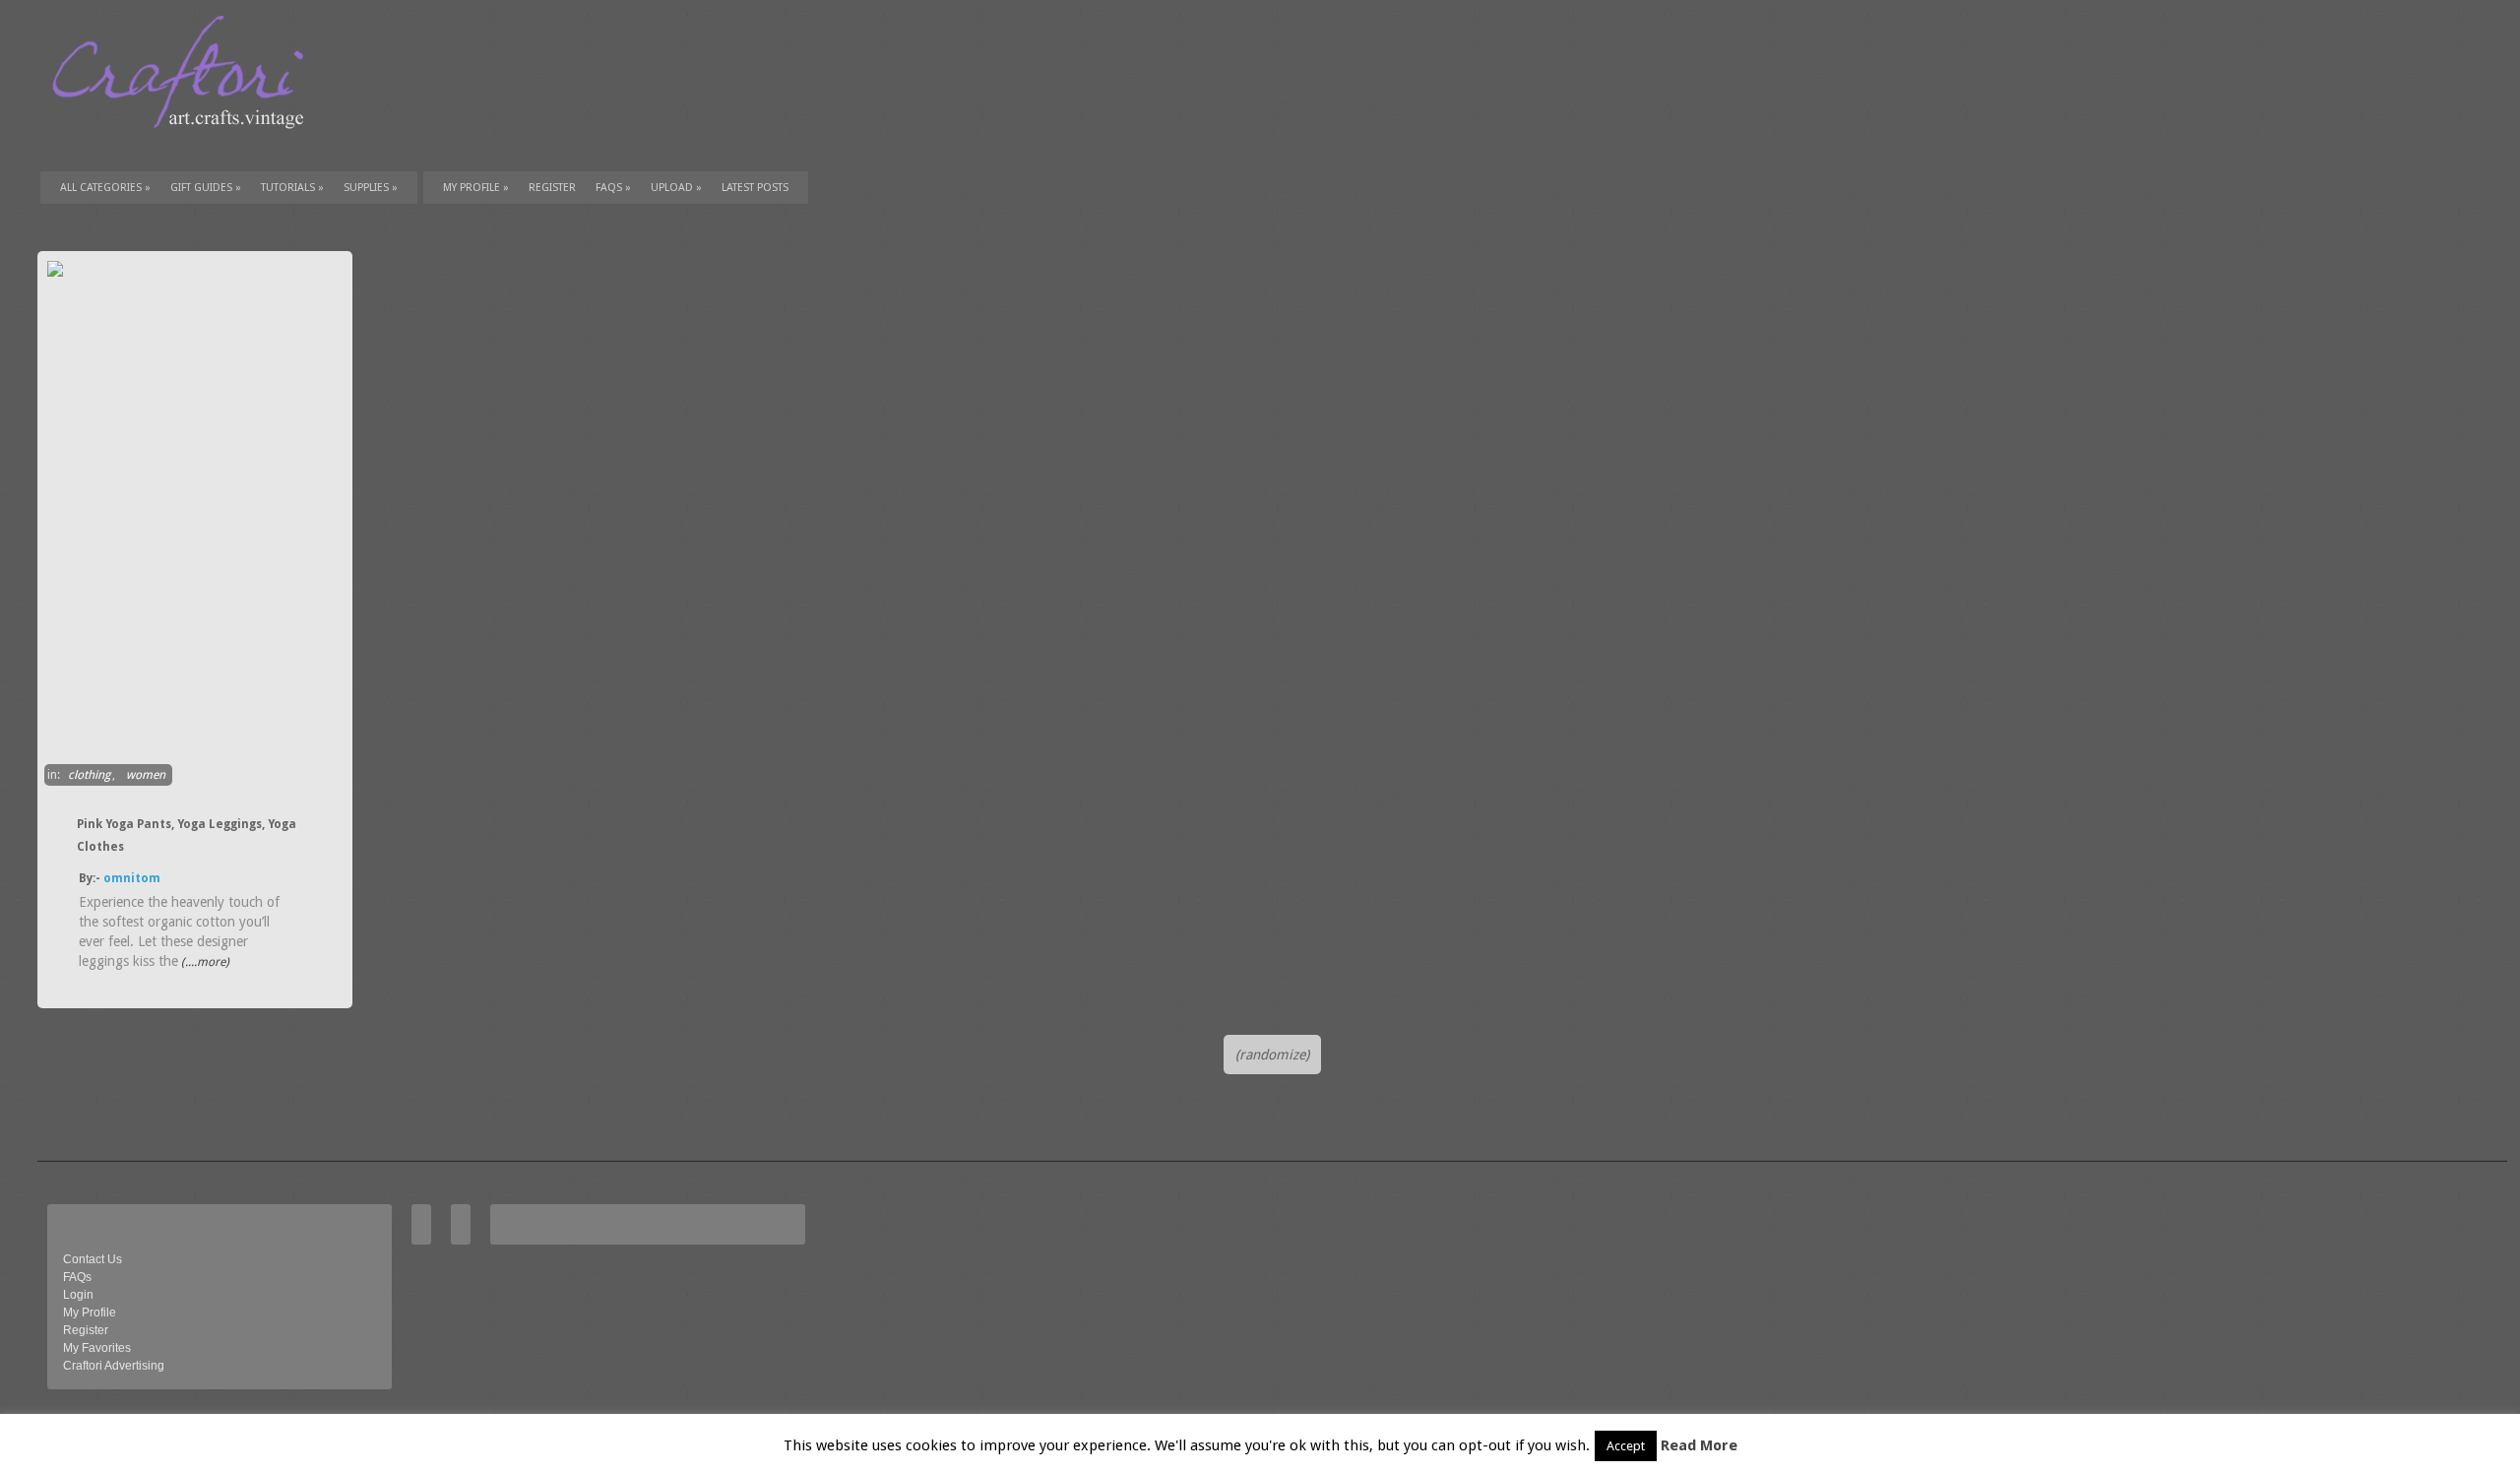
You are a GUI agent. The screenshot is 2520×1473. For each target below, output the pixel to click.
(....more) (204, 962)
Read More (1699, 1445)
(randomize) (1272, 1055)
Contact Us (93, 1259)
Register (86, 1330)
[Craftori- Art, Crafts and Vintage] (185, 147)
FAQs (613, 188)
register (552, 188)
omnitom (132, 878)
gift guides (206, 188)
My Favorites (97, 1348)
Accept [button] (1626, 1446)
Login (78, 1295)
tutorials (292, 188)
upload (676, 188)
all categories (105, 188)
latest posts (755, 188)
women (146, 775)
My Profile (476, 188)
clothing (89, 775)
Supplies (371, 188)
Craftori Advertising (114, 1366)
